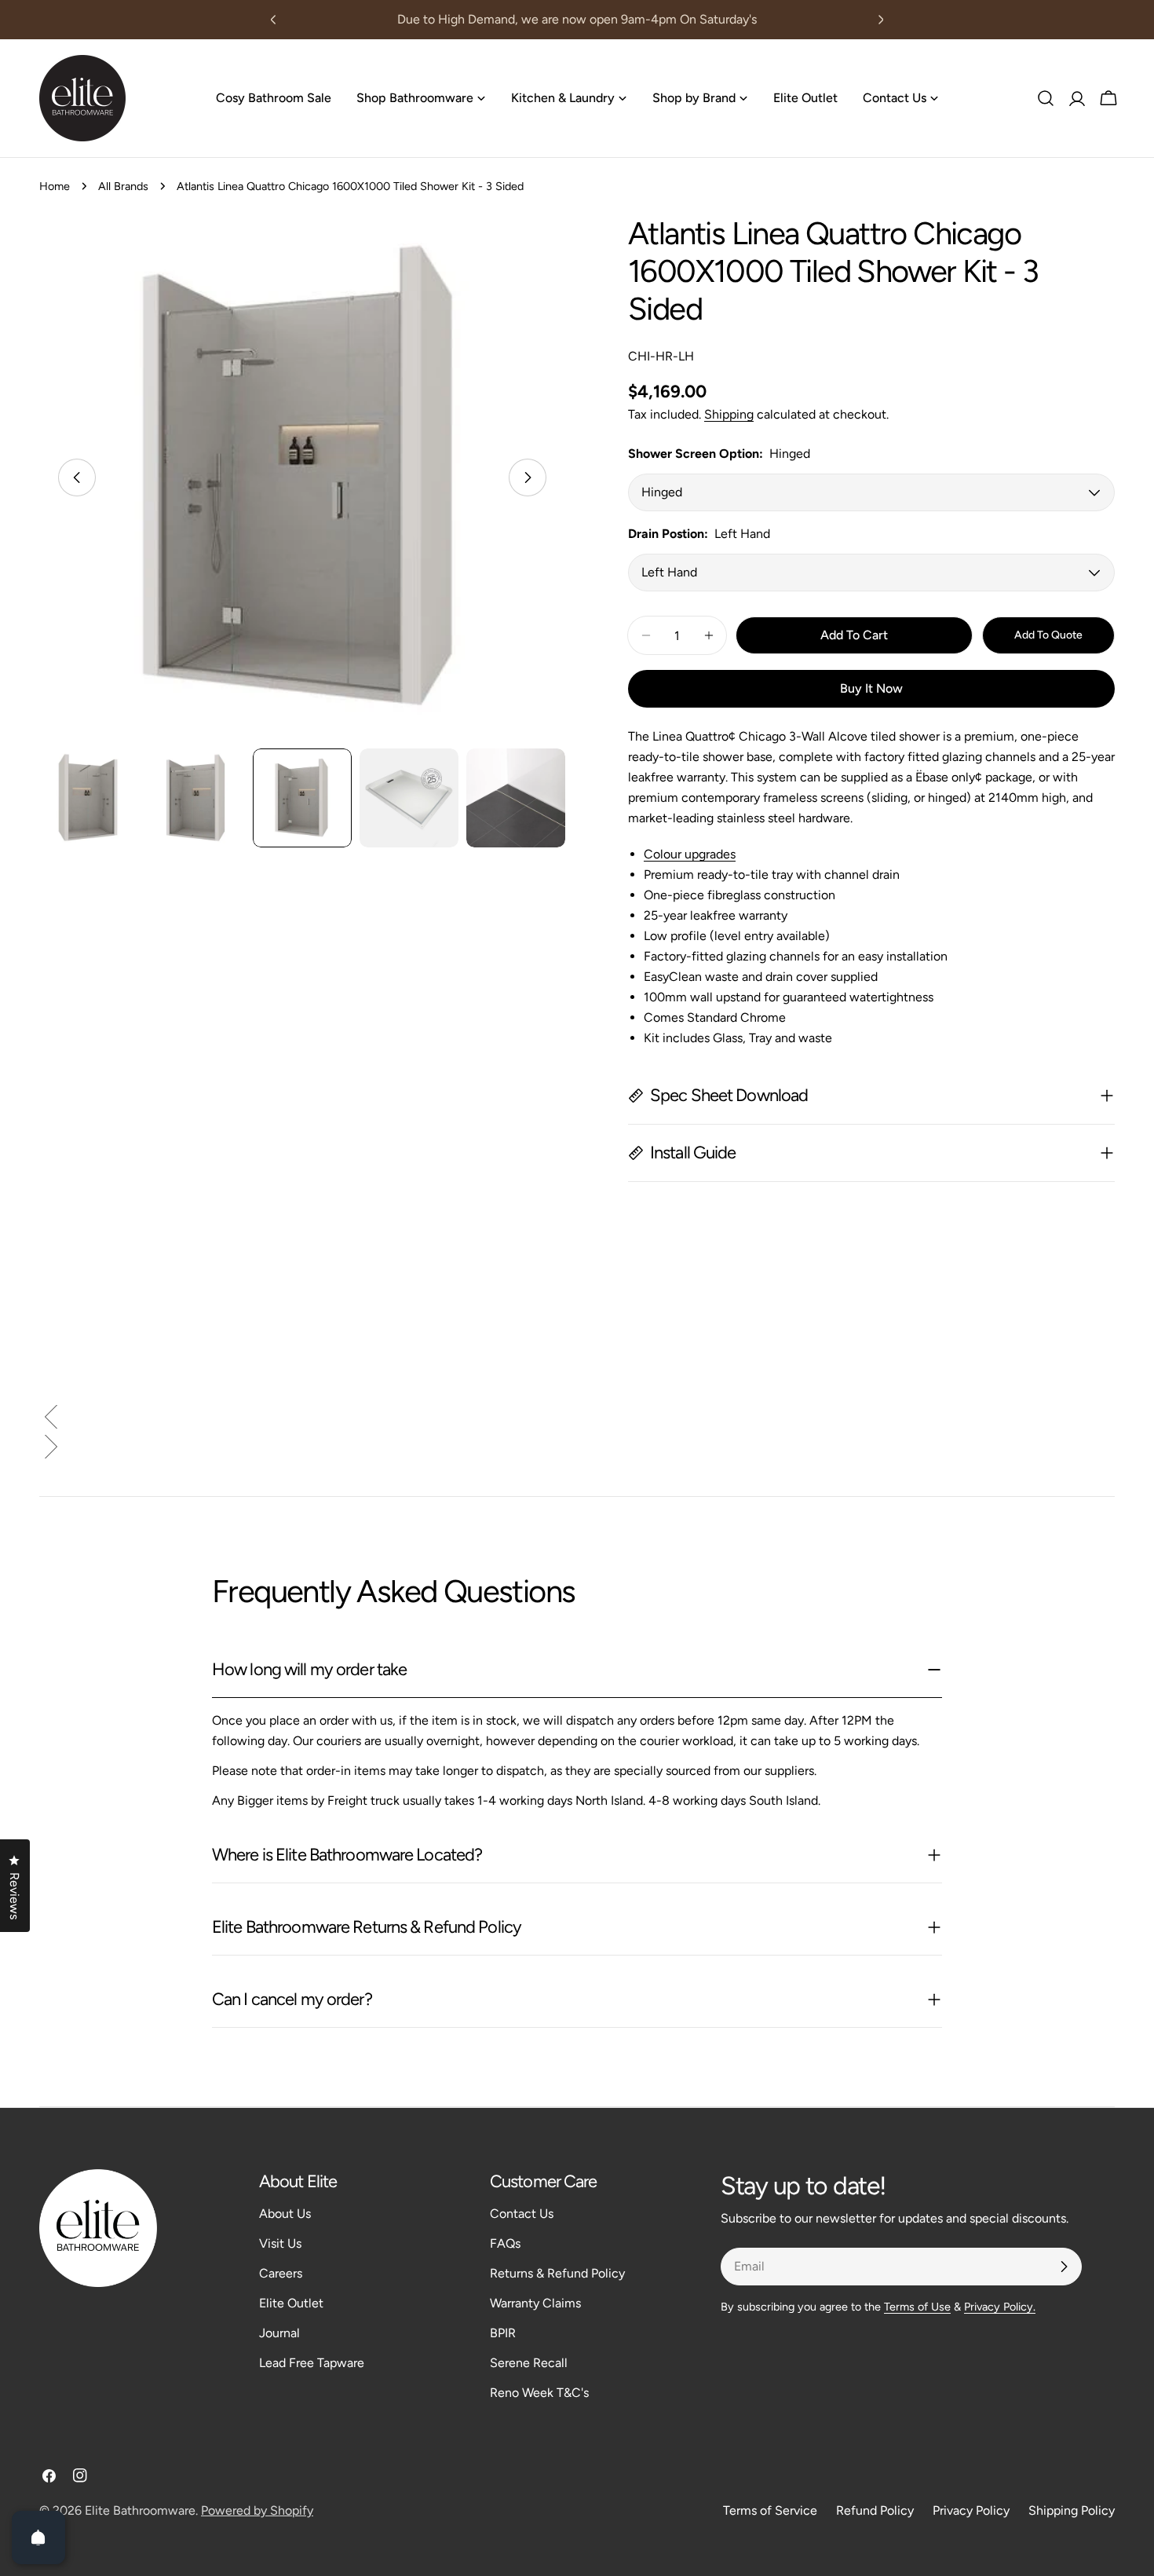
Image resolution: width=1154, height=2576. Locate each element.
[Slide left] (77, 478)
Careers (281, 2273)
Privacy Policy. (1000, 2307)
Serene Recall (529, 2363)
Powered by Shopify (257, 2510)
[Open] (38, 2538)
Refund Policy (875, 2510)
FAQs (505, 2243)
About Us (285, 2214)
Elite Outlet (291, 2303)
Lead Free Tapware (312, 2363)
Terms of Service (770, 2510)
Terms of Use (917, 2307)
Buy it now (871, 688)
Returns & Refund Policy (557, 2273)
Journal (279, 2333)
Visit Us (280, 2243)
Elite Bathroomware (140, 2510)
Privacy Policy (971, 2510)
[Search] (1046, 98)
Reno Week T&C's (539, 2393)
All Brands (123, 186)
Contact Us (522, 2214)
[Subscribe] (1064, 2267)
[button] (577, 1420)
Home (55, 186)
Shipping (729, 414)
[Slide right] (528, 478)
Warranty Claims (535, 2303)
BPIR (503, 2333)
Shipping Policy (1072, 2510)
